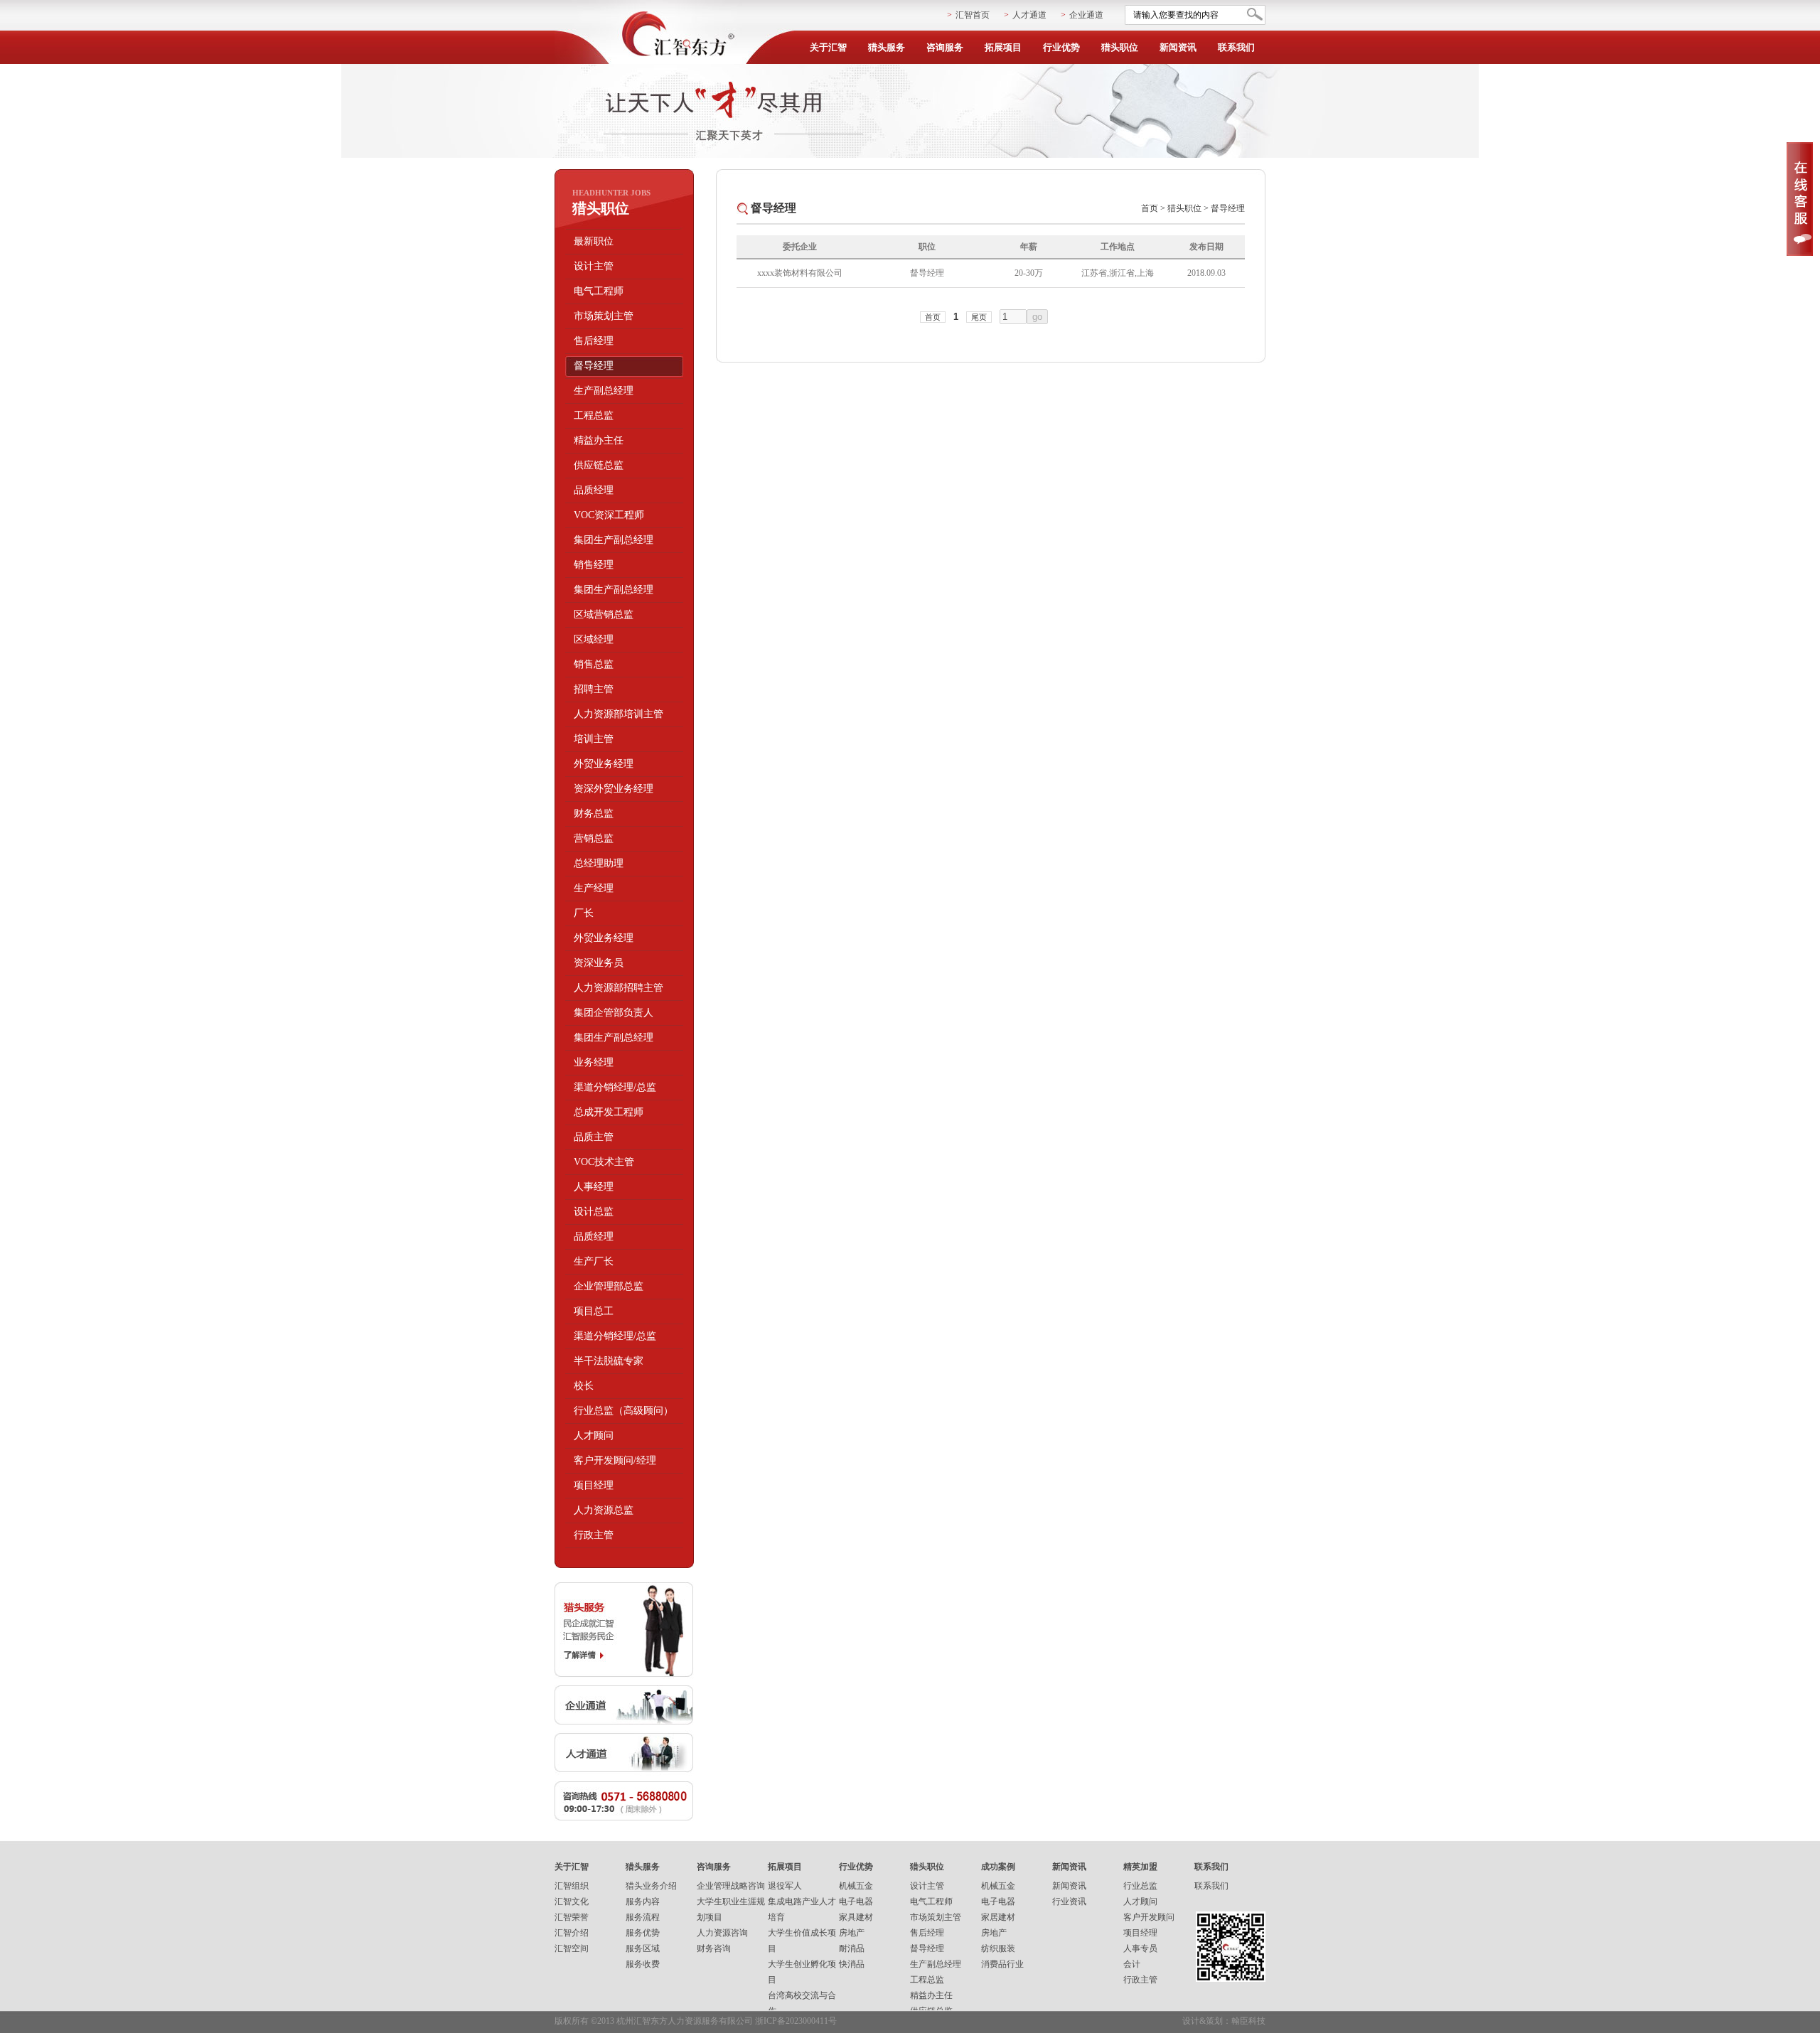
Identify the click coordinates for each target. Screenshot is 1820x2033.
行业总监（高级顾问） (623, 1411)
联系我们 (1236, 47)
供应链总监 (599, 465)
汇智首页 (973, 15)
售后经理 (594, 341)
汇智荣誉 (572, 1917)
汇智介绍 (572, 1933)
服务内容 (643, 1901)
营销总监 (594, 838)
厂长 (584, 913)
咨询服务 (945, 47)
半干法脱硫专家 (609, 1361)
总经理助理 (599, 863)
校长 (584, 1386)
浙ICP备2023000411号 (796, 2021)
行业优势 (1061, 47)
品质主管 (594, 1137)
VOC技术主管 (604, 1162)
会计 (1132, 1964)
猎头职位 (1120, 47)
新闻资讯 (1178, 47)
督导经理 (594, 366)
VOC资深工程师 (609, 515)
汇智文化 (572, 1901)
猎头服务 (887, 47)
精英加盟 (1140, 1867)
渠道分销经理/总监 (615, 1087)
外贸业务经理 (604, 764)
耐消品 (852, 1948)
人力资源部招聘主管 (619, 988)
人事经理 (594, 1187)
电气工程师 (599, 291)
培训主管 (594, 739)
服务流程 (643, 1917)
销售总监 (594, 664)
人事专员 (1140, 1948)
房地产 (852, 1933)
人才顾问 (594, 1436)
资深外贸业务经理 (614, 789)
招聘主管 (594, 689)
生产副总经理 (604, 391)
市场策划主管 (604, 316)
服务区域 (643, 1948)
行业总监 (1140, 1886)
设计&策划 (1203, 2021)
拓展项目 (1003, 47)
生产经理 (594, 888)
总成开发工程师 (609, 1112)
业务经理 (594, 1062)
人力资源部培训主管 (619, 714)
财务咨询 (714, 1948)
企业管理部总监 (609, 1286)
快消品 (852, 1964)
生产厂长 (594, 1261)
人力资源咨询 (722, 1933)
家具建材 (856, 1917)
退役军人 (785, 1886)
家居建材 (998, 1917)
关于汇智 (828, 47)
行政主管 (594, 1535)
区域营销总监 (604, 615)
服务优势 (643, 1933)
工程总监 (594, 415)
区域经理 (594, 639)
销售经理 (594, 565)
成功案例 (998, 1867)
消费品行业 (1002, 1964)
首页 (1150, 208)
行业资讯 (1069, 1901)
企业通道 (1086, 15)
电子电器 (856, 1901)
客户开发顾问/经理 (615, 1460)
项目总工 (594, 1311)
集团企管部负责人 (614, 1013)
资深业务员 (599, 963)
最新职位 (594, 241)
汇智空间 (572, 1948)
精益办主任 (599, 440)
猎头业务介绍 (651, 1886)
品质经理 (594, 490)
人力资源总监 (604, 1510)
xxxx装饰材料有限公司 (800, 273)
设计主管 (594, 266)
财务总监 (594, 814)
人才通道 (1029, 15)
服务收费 (643, 1964)
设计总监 (594, 1212)
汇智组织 (572, 1886)
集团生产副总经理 (614, 540)
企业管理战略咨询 (731, 1886)
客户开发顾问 (1149, 1917)
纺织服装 (998, 1948)
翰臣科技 (1248, 2021)
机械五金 (856, 1886)
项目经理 (594, 1485)
